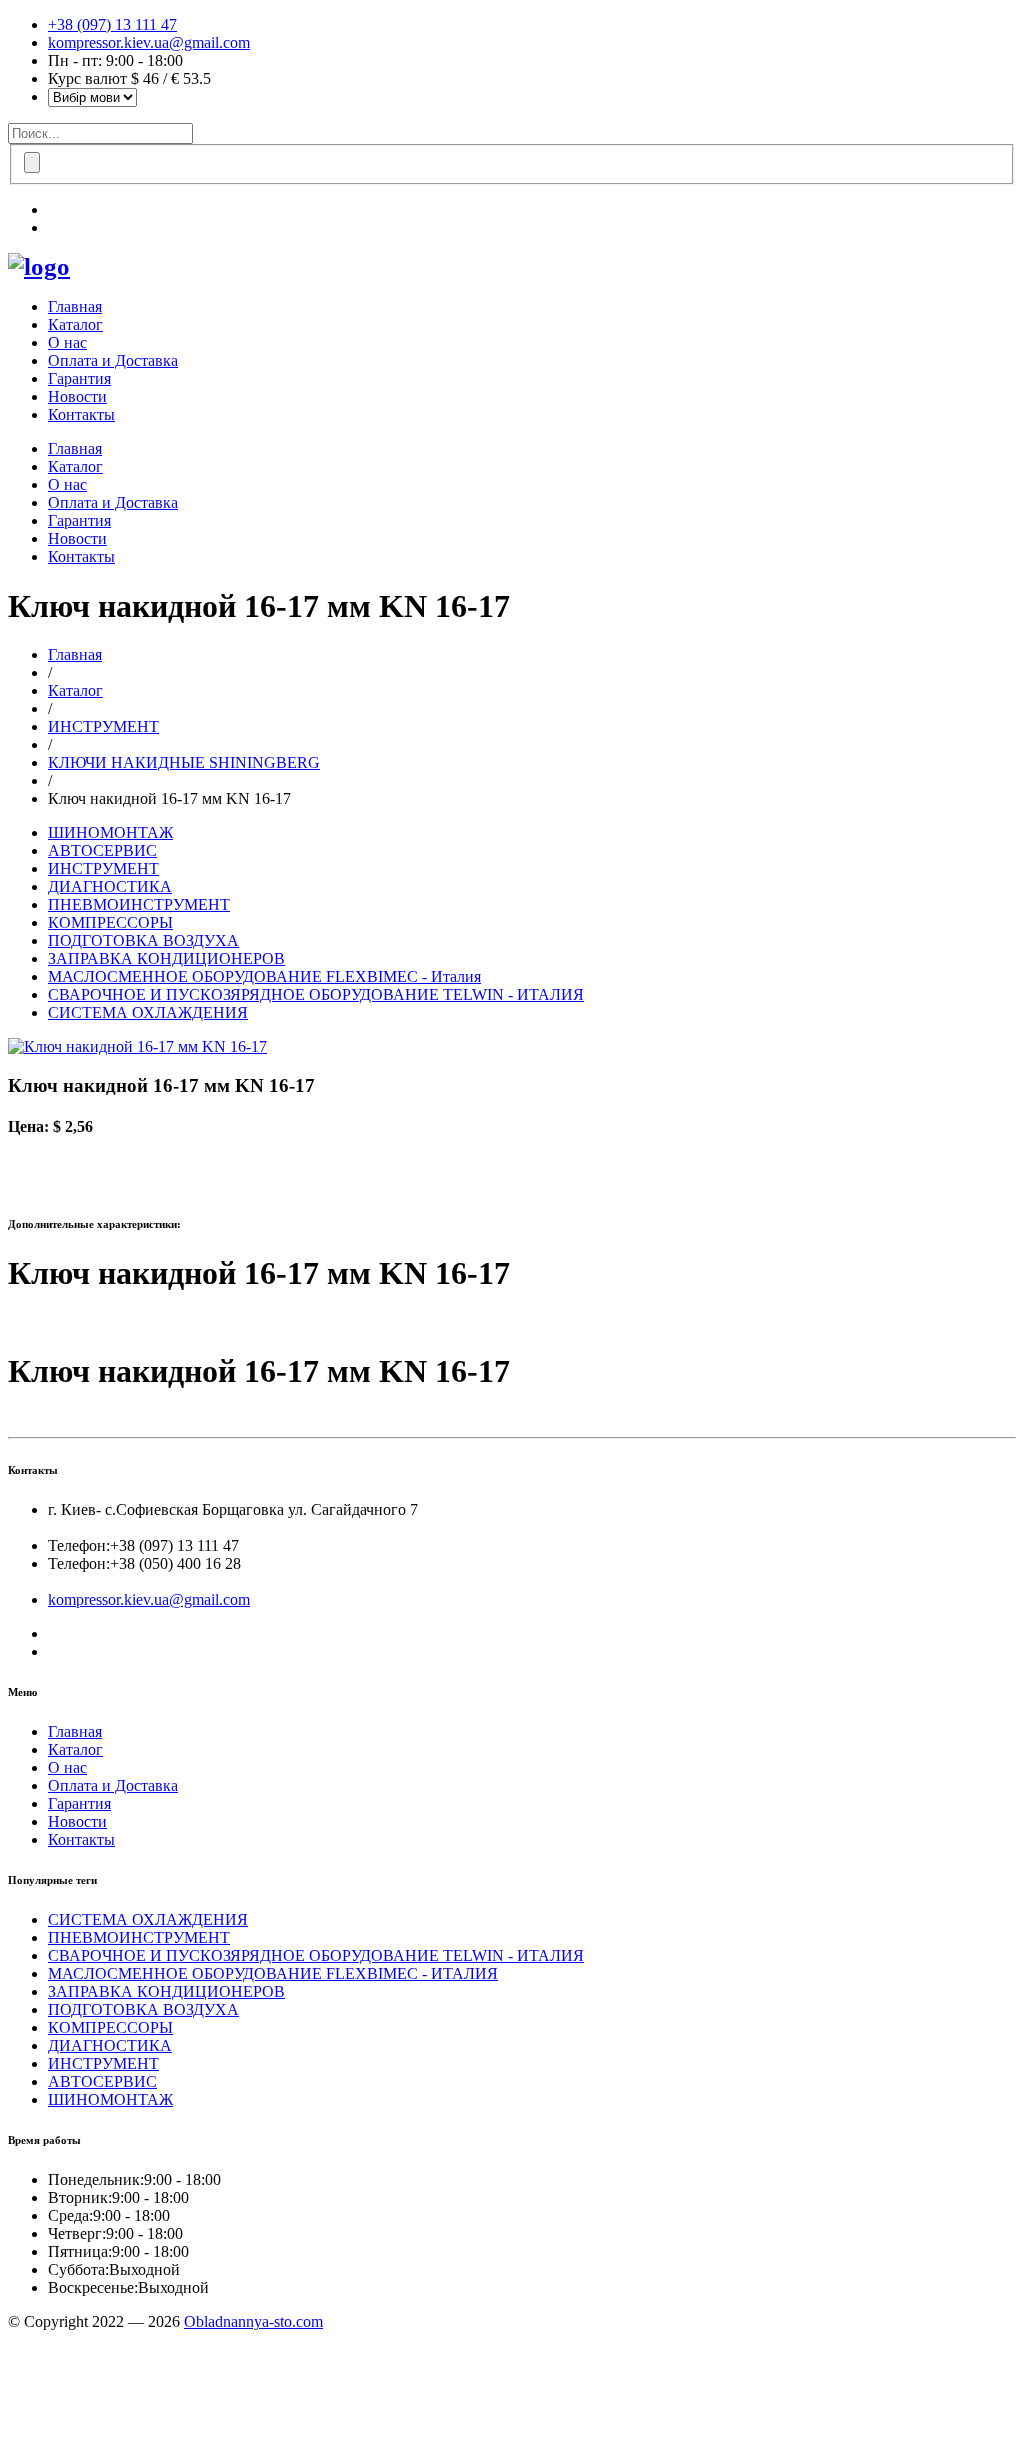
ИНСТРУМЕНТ (103, 726)
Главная (75, 306)
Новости (77, 396)
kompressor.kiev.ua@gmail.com (149, 42)
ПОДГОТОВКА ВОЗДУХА (143, 940)
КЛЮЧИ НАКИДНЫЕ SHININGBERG (184, 762)
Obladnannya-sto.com (253, 2321)
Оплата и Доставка (113, 360)
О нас (67, 342)
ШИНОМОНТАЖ (110, 832)
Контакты (81, 414)
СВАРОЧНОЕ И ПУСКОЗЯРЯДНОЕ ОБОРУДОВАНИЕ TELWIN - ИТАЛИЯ (316, 994)
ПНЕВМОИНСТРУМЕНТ (139, 904)
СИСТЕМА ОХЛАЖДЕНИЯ (148, 1012)
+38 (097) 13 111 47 (112, 24)
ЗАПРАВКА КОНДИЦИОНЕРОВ (166, 958)
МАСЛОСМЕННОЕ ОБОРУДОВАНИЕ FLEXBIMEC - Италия (264, 976)
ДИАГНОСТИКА (110, 886)
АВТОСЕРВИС (102, 850)
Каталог (75, 324)
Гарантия (79, 378)
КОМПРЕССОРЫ (110, 922)
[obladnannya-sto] (39, 266)
